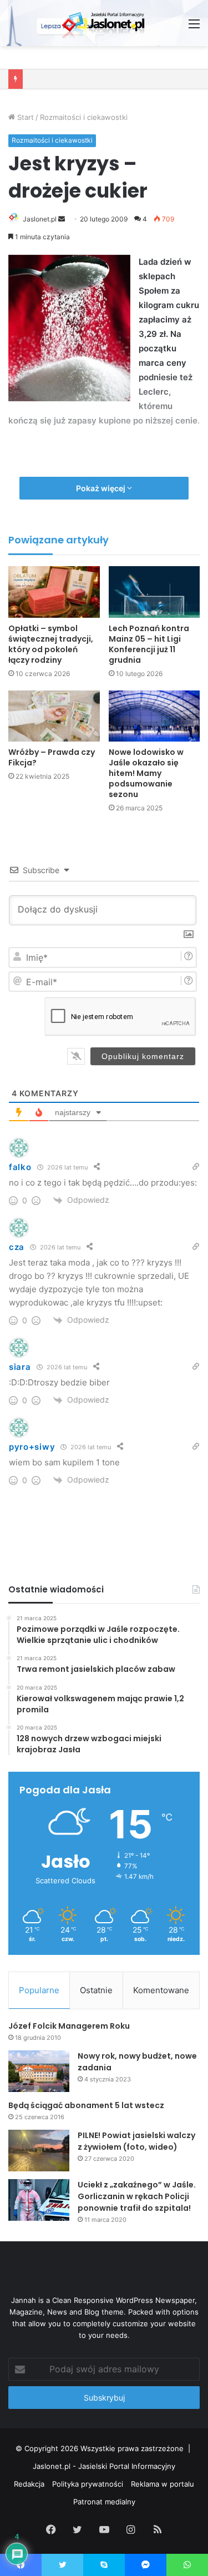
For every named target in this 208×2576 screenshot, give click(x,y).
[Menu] (194, 27)
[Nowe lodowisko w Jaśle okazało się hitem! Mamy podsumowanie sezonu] (154, 716)
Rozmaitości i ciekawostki (84, 117)
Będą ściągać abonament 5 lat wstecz (86, 2105)
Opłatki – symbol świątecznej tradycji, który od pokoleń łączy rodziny (51, 644)
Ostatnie (96, 1990)
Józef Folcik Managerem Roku (69, 2026)
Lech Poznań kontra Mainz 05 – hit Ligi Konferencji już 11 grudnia (149, 644)
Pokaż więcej (102, 488)
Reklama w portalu (163, 2484)
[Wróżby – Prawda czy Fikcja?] (54, 716)
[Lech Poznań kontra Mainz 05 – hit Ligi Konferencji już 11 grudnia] (154, 592)
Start (24, 117)
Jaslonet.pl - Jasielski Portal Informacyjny (104, 2466)
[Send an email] (62, 219)
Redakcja (29, 2484)
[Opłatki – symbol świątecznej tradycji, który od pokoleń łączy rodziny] (54, 592)
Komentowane (161, 1990)
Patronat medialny (104, 2502)
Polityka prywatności (88, 2484)
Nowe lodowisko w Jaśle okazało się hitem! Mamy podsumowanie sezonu (146, 773)
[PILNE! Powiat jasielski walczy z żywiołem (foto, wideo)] (39, 2151)
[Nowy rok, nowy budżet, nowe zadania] (39, 2071)
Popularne (39, 1990)
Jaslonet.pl (40, 219)
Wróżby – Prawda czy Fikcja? (52, 757)
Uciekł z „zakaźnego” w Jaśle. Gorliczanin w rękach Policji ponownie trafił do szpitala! (137, 2196)
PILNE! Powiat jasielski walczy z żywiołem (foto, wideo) (136, 2141)
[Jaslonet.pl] (104, 23)
